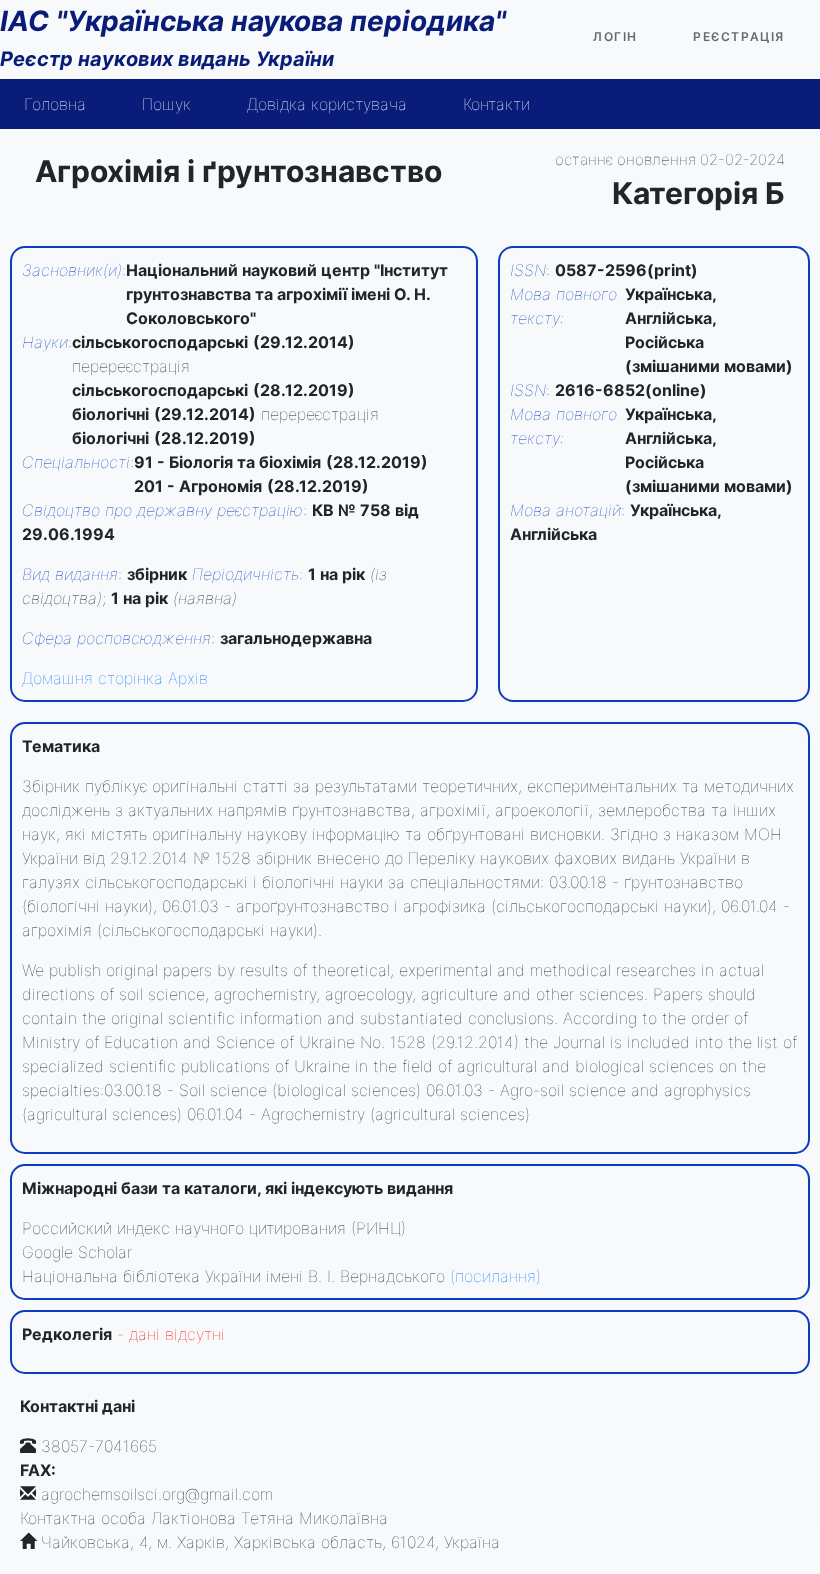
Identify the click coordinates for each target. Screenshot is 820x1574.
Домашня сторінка (92, 678)
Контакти (496, 104)
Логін (615, 36)
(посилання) (495, 1276)
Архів (188, 678)
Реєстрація (739, 36)
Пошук (166, 104)
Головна (55, 104)
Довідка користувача (327, 104)
